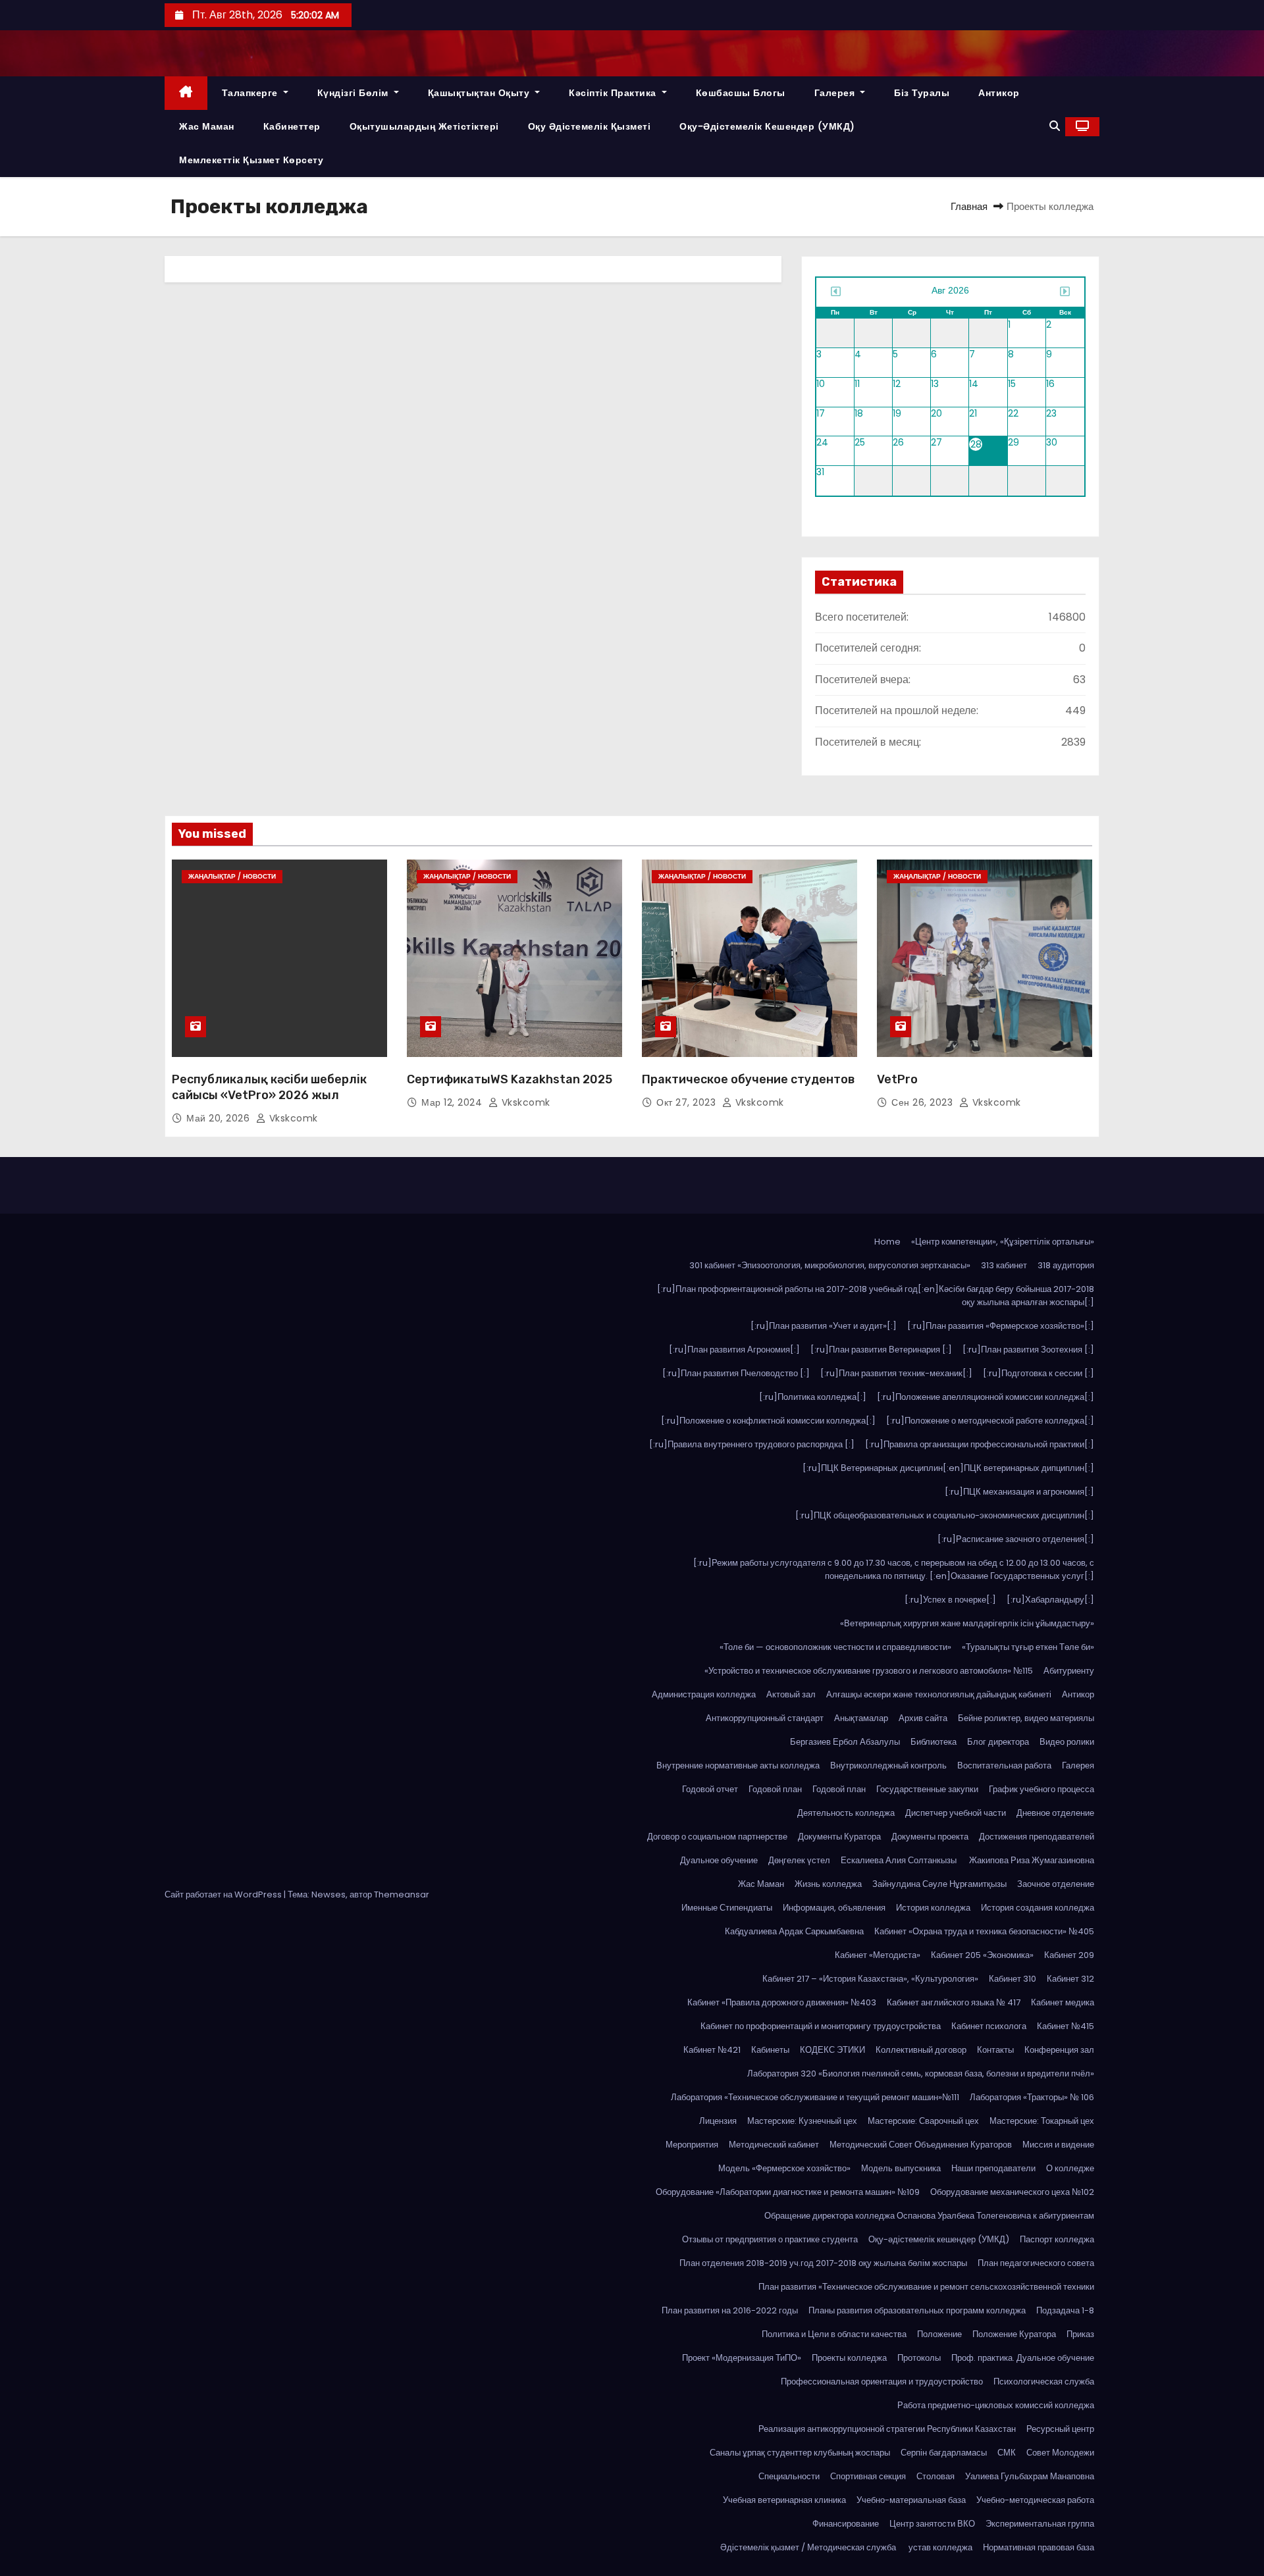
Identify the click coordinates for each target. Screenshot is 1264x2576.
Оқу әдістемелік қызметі (590, 126)
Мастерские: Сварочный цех (923, 2121)
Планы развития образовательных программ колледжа (917, 2310)
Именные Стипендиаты (727, 1908)
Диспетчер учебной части (956, 1813)
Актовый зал (791, 1694)
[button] (1055, 126)
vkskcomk (292, 1118)
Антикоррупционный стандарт (765, 1718)
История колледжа (933, 1908)
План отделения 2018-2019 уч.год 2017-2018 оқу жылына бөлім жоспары (823, 2263)
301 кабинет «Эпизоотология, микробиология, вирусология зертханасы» (830, 1265)
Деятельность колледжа (846, 1813)
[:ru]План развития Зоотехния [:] (1028, 1350)
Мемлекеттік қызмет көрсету (251, 160)
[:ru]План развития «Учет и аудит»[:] (824, 1326)
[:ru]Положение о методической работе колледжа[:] (990, 1421)
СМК (1007, 2453)
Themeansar (402, 1894)
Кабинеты (770, 2050)
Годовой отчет (710, 1789)
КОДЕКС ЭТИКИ (832, 2050)
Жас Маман (207, 126)
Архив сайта (923, 1718)
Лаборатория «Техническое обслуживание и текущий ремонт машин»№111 (815, 2097)
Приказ (1080, 2334)
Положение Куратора (1014, 2334)
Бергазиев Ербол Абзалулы (845, 1742)
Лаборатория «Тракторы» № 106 (1032, 2097)
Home (887, 1242)
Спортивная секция (868, 2476)
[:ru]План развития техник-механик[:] (896, 1373)
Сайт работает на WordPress (224, 1894)
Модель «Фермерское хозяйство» (784, 2168)
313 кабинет (1004, 1265)
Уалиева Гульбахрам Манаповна (1030, 2476)
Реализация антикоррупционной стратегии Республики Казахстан (887, 2429)
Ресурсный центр (1060, 2429)
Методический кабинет (774, 2145)
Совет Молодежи (1060, 2453)
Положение (939, 2334)
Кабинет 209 (1069, 1955)
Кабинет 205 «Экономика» (982, 1955)
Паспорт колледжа (1057, 2239)
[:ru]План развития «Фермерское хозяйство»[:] (1001, 1326)
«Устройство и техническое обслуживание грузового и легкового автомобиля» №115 (869, 1671)
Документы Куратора (839, 1837)
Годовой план (775, 1789)
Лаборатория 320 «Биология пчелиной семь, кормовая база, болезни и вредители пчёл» (921, 2074)
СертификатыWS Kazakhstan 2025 (510, 1079)
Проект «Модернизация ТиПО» (742, 2358)
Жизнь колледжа (828, 1884)
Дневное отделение (1055, 1813)
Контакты (995, 2050)
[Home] (186, 93)
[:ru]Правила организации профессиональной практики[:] (980, 1444)
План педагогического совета (1036, 2263)
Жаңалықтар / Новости (232, 876)
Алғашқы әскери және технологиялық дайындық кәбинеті (939, 1694)
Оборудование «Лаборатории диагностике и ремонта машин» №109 (788, 2192)
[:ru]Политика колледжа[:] (813, 1397)
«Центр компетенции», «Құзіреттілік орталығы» (1003, 1242)
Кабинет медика (1063, 2002)
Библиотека (934, 1742)
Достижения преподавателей (1037, 1837)
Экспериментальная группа (1040, 2524)
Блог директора (998, 1742)
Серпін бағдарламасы (944, 2453)
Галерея (836, 93)
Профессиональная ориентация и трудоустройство (882, 2382)
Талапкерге (251, 93)
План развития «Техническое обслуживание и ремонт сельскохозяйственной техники (926, 2287)
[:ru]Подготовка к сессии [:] (1039, 1373)
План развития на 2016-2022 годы (730, 2310)
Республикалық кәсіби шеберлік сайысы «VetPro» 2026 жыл (269, 1087)
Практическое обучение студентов (748, 1079)
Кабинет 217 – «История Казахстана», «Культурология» (870, 1979)
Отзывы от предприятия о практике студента (770, 2239)
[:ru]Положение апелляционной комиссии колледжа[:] (986, 1397)
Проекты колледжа (849, 2358)
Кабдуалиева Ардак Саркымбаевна (794, 1931)
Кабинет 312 (1070, 1979)
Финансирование (846, 2524)
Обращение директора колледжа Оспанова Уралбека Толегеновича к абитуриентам (929, 2216)
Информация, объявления (834, 1908)
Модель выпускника (901, 2168)
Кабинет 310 (1013, 1979)
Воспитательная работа (1004, 1765)
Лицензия (718, 2121)
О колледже (1070, 2168)
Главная (969, 206)
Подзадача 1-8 (1065, 2310)
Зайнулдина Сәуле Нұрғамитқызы (939, 1884)
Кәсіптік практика (614, 93)
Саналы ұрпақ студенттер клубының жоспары (800, 2453)
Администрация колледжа (704, 1694)
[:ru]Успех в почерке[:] (950, 1600)
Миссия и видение (1058, 2145)
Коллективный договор (921, 2050)
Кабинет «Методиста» (878, 1955)
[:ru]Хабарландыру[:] (1050, 1600)
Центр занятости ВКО (932, 2524)
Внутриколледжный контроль (888, 1765)
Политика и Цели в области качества (834, 2334)
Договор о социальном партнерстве (717, 1837)
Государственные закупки (927, 1789)
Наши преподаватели (993, 2168)
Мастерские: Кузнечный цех (802, 2121)
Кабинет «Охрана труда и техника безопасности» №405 (984, 1931)
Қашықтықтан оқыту (480, 93)
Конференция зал (1059, 2050)
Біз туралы (922, 93)
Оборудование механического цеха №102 (1012, 2192)
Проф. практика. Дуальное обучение (1023, 2358)
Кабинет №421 (712, 2050)
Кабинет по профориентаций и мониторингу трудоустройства (821, 2026)
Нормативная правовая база (1039, 2547)
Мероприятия (692, 2145)
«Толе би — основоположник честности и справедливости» (835, 1647)
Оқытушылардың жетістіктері (424, 126)
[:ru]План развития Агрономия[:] (734, 1350)
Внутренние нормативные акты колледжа (738, 1765)
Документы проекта (930, 1837)
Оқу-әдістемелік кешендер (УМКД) (767, 126)
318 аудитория (1066, 1265)
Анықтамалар (861, 1718)
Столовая (935, 2476)
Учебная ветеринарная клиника (784, 2500)
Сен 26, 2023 (924, 1102)
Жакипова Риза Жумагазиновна (1032, 1860)
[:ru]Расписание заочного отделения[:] (1016, 1539)
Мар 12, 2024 (453, 1102)
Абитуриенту (1069, 1671)
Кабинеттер (292, 126)
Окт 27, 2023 (688, 1102)
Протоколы (919, 2358)
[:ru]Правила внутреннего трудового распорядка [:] (752, 1444)
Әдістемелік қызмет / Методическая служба (809, 2547)
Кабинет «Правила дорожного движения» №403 (782, 2002)
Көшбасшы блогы (741, 93)
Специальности (789, 2476)
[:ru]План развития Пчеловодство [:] (736, 1373)
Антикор (999, 93)
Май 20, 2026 (220, 1118)
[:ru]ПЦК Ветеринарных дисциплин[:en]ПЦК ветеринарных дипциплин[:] (948, 1468)
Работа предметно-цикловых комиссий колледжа (996, 2405)
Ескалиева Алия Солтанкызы (900, 1860)
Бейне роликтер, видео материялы (1026, 1718)
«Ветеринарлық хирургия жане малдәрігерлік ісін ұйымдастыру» (967, 1623)
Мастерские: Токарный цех (1042, 2121)
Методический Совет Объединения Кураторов (921, 2145)
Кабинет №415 (1066, 2026)
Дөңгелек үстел (799, 1860)
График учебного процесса (1041, 1789)
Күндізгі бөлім (355, 93)
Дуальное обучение (719, 1860)
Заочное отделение (1056, 1884)
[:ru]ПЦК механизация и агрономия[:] (1019, 1492)
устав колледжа (940, 2547)
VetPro (897, 1079)
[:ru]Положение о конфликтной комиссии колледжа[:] (768, 1421)
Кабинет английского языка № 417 (954, 2002)
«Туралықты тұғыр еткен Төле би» (1028, 1647)
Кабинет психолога (989, 2026)
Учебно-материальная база (911, 2500)
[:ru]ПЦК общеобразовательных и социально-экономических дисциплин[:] (945, 1515)
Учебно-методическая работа (1035, 2500)
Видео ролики (1067, 1742)
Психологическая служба (1044, 2382)
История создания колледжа (1038, 1908)
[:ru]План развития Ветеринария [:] (881, 1350)
